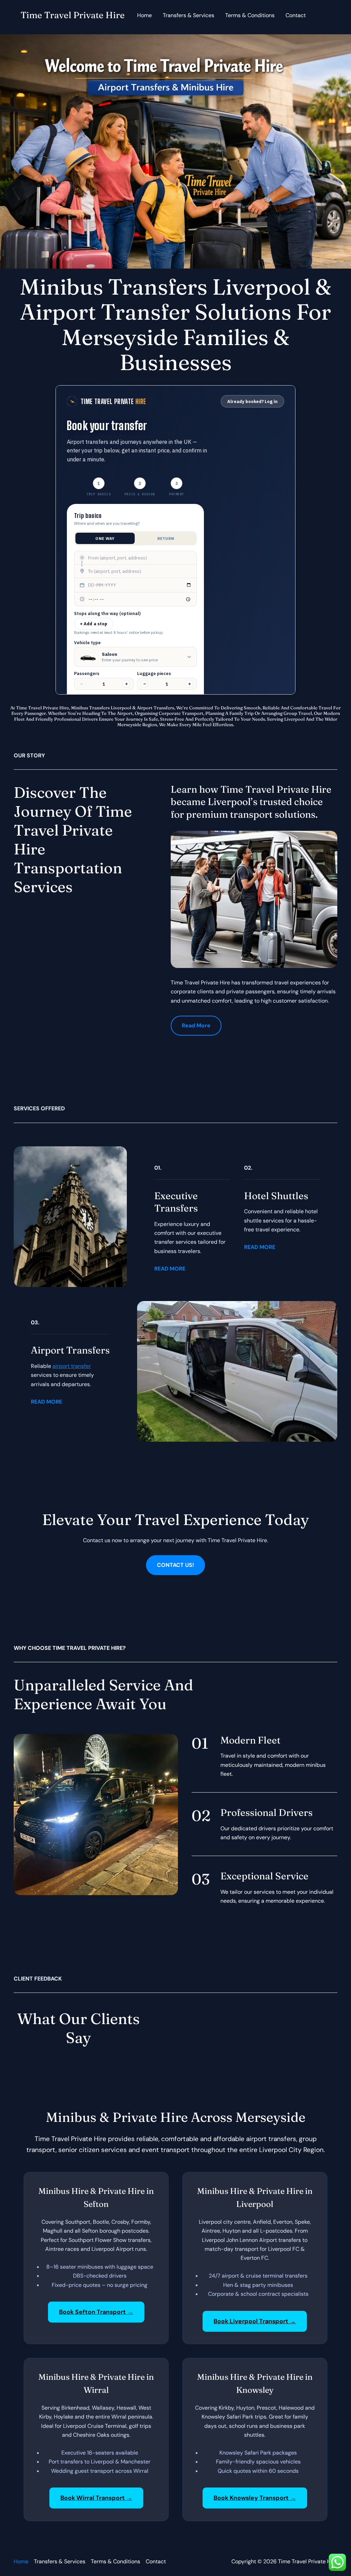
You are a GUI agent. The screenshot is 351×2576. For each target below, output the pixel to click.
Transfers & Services (189, 15)
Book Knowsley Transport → (255, 2498)
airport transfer (72, 1366)
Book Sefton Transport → (96, 2312)
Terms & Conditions (250, 15)
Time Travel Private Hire (73, 15)
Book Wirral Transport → (96, 2498)
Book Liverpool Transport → (255, 2321)
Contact (296, 15)
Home (144, 15)
